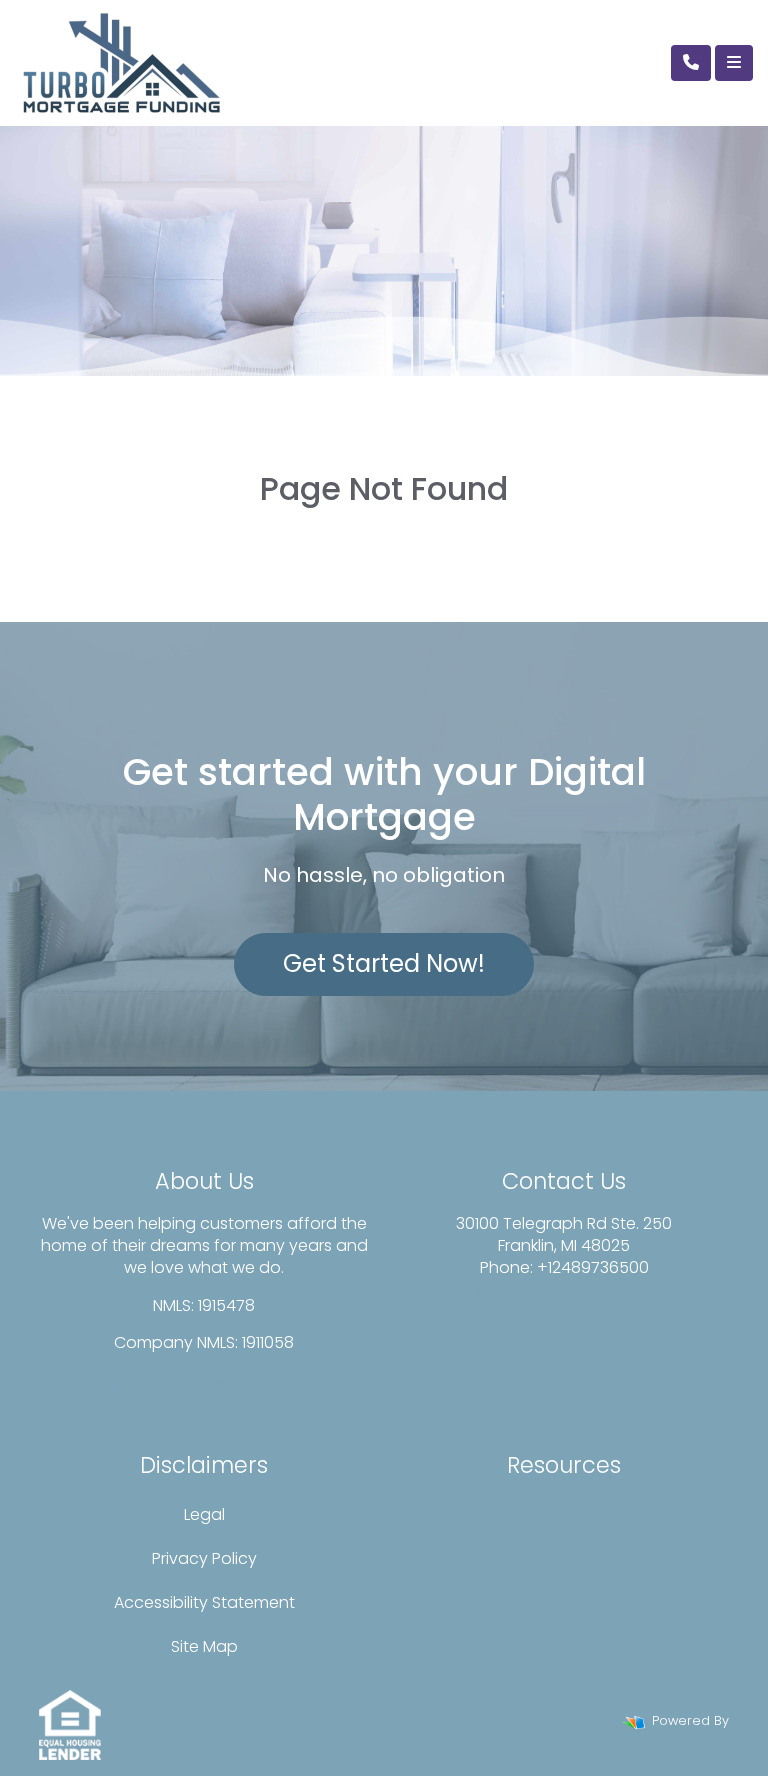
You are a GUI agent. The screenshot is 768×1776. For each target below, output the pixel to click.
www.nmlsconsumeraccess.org (204, 1385)
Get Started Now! (384, 963)
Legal (204, 1514)
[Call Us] (691, 63)
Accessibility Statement (204, 1602)
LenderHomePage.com (653, 1743)
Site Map (204, 1646)
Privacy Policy (204, 1558)
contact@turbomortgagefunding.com (564, 1290)
